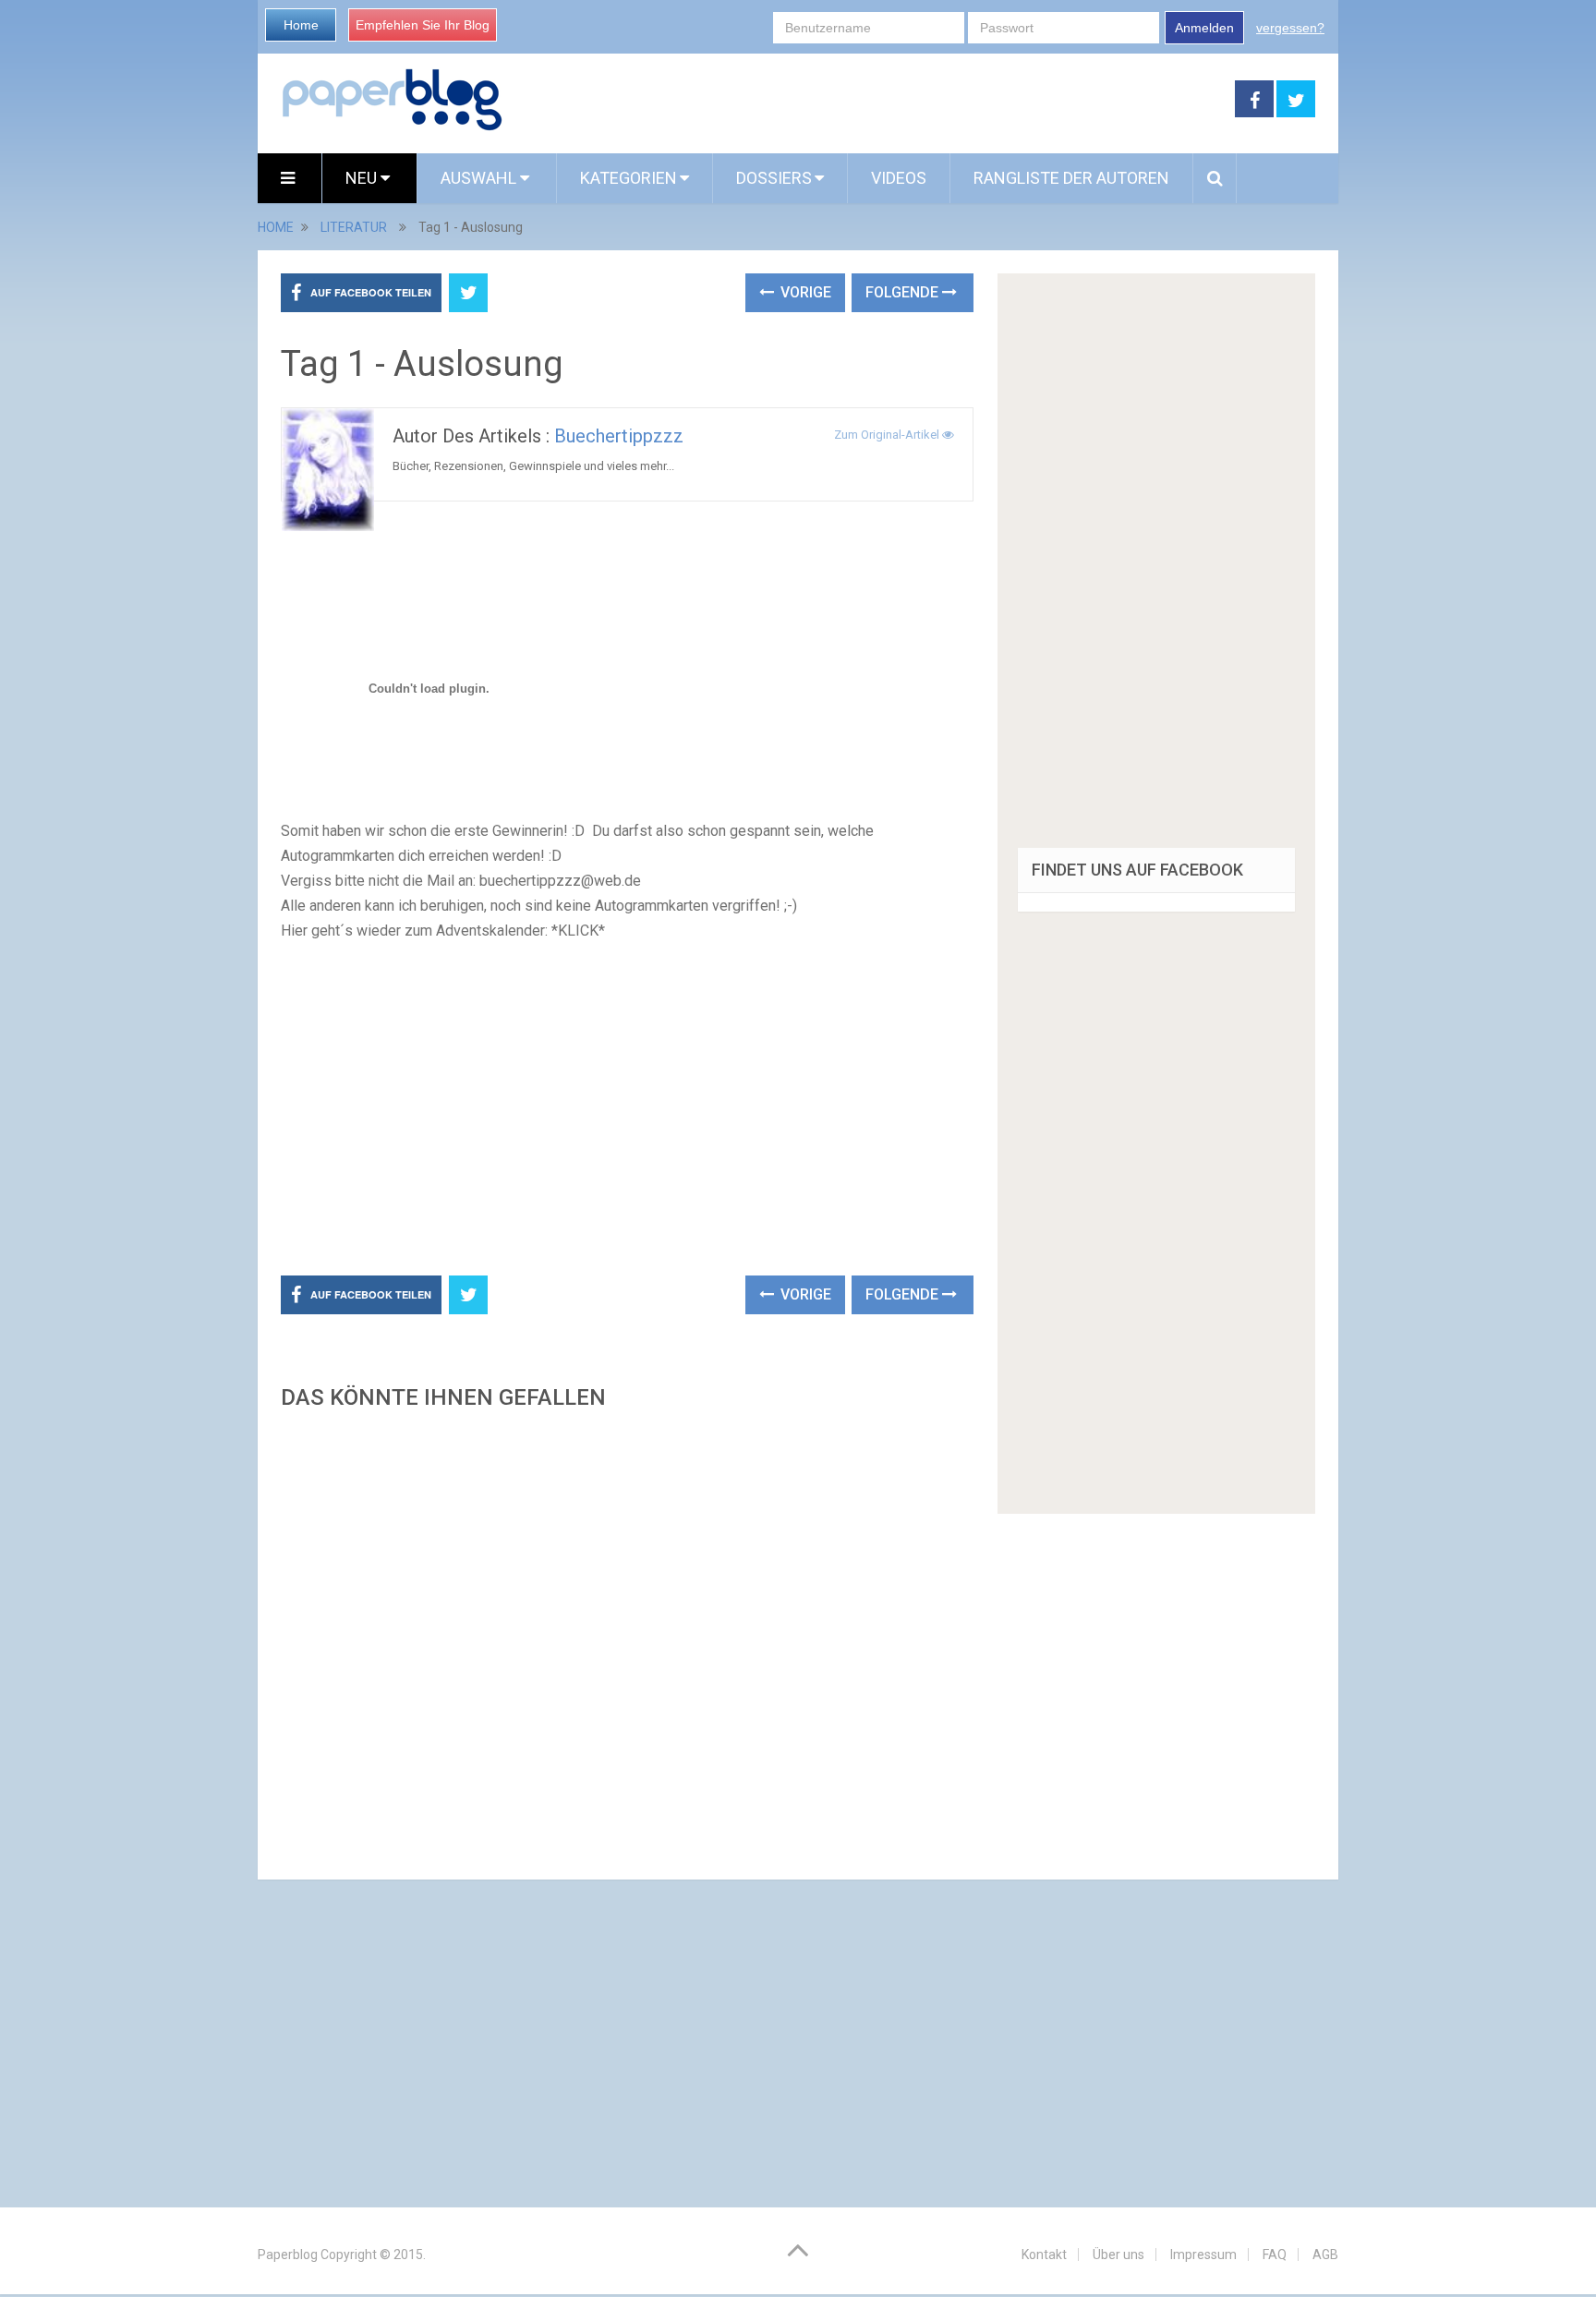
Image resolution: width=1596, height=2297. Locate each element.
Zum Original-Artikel (888, 435)
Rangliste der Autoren (1071, 178)
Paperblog (288, 2255)
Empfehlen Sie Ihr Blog (423, 25)
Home (301, 25)
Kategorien (629, 178)
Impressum (1203, 2255)
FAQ (1275, 2255)
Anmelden (1204, 28)
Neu (363, 178)
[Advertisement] (869, 100)
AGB (1325, 2255)
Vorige (804, 292)
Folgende (904, 292)
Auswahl (480, 178)
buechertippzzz (619, 436)
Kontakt (1044, 2255)
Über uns (1118, 2255)
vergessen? (1290, 28)
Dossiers (774, 178)
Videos (899, 178)
